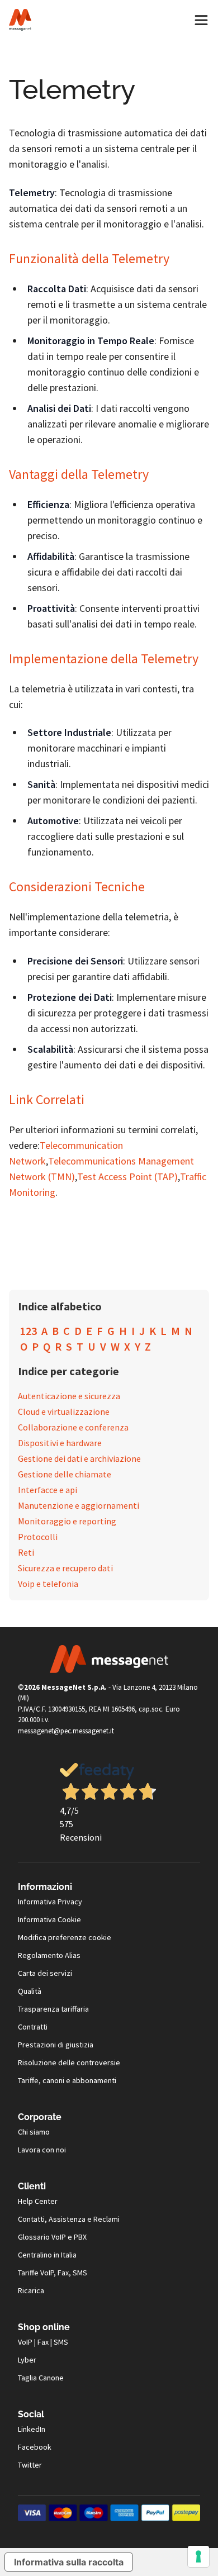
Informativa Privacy (50, 1902)
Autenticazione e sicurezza (69, 1396)
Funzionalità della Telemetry (89, 258)
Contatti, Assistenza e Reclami (69, 2219)
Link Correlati (47, 1099)
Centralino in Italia (47, 2255)
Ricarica (31, 2290)
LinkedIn (32, 2429)
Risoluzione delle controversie (69, 2062)
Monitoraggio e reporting (67, 1521)
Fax (43, 2342)
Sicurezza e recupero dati (65, 1568)
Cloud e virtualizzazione (64, 1411)
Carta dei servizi (45, 1973)
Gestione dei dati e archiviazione (79, 1458)
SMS (61, 2342)
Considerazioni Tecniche (77, 887)
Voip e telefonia (48, 1584)
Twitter (30, 2465)
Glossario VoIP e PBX (52, 2237)
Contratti (33, 2027)
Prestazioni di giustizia (56, 2045)
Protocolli (38, 1537)
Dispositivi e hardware (60, 1443)
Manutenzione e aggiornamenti (79, 1505)
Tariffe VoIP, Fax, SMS (53, 2273)
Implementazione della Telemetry (104, 659)
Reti (26, 1552)
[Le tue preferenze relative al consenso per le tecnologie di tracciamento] (198, 2556)
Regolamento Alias (49, 1955)
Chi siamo (34, 2132)
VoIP (25, 2342)
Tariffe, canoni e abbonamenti (67, 2080)
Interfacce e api (48, 1490)
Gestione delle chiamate (65, 1474)
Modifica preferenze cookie (65, 1937)
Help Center (38, 2201)
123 (29, 1331)
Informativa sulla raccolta (69, 2562)
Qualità (30, 1991)
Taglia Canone (41, 2378)
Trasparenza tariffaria (53, 2009)
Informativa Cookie (49, 1919)
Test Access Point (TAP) (127, 1177)
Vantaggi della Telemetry (79, 474)
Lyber (27, 2360)
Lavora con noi (42, 2150)
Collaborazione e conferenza (73, 1427)
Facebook (35, 2447)
